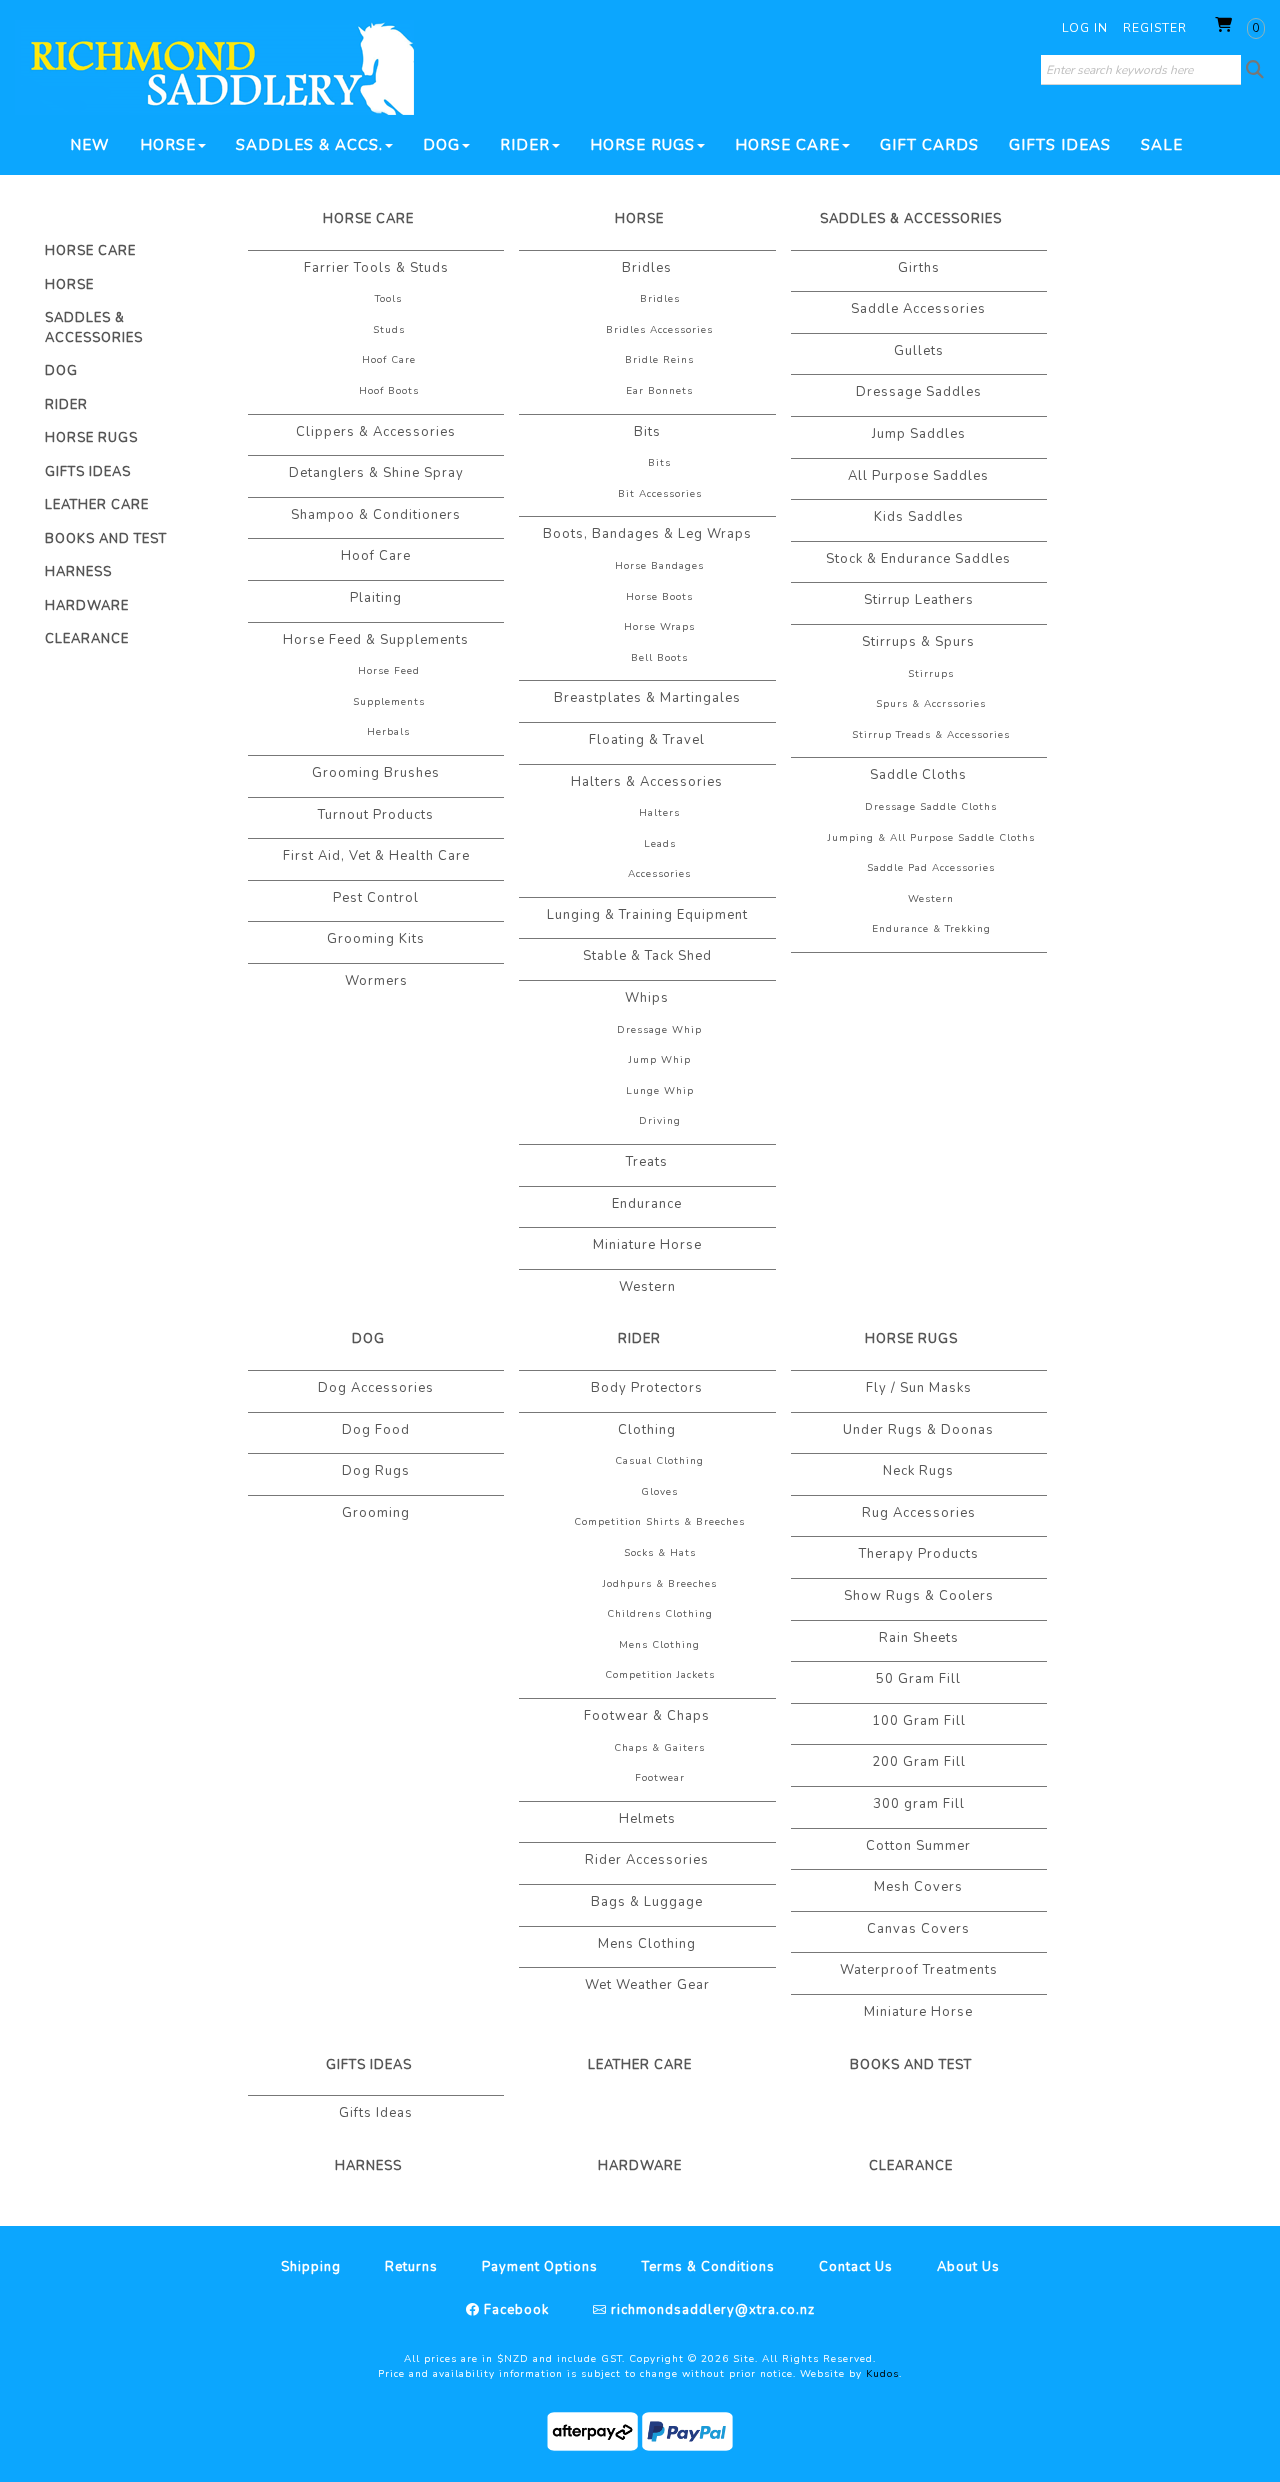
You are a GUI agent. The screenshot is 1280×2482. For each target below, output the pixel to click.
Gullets (919, 351)
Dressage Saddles (919, 392)
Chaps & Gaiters (659, 1748)
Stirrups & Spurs (918, 642)
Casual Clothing (659, 1461)
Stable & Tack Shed (647, 956)
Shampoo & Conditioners (376, 515)
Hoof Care (389, 360)
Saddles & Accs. (309, 145)
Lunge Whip (660, 1091)
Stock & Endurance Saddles (918, 559)
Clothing (647, 1430)
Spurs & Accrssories (931, 704)
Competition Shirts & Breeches (659, 1522)
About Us (968, 2267)
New (90, 145)
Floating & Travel (647, 740)
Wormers (376, 981)
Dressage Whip (659, 1030)
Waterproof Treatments (919, 1970)
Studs (389, 330)
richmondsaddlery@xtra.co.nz (711, 2310)
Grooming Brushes (376, 773)
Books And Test (106, 539)
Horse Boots (659, 597)
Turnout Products (376, 815)
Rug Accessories (919, 1513)
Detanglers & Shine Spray (376, 473)
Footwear (660, 1778)
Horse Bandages (659, 566)
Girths (919, 268)
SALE (1162, 145)
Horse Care (787, 145)
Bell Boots (659, 658)
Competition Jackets (660, 1675)
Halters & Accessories (647, 782)
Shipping (311, 2267)
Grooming (376, 1513)
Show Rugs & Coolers (919, 1596)
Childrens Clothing (660, 1614)
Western (647, 1287)
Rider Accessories (647, 1860)
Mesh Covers (918, 1887)
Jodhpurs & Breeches (660, 1584)
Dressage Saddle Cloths (931, 807)
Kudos (882, 2374)
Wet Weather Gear (647, 1985)
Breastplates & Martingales (647, 698)
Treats (647, 1162)
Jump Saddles (919, 434)
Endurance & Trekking (931, 929)
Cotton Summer (918, 1846)
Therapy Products (919, 1554)
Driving (660, 1121)
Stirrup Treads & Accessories (931, 735)
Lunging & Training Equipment (647, 915)
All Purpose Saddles (918, 476)
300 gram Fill (919, 1804)
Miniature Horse (647, 1245)
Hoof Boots (389, 391)
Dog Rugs (376, 1471)
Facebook (514, 2310)
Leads (660, 844)
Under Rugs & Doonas (918, 1430)
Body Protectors (647, 1388)
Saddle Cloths (918, 775)
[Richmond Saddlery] (214, 67)
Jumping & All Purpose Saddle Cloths (931, 838)
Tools (388, 299)
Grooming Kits (376, 939)
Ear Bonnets (659, 391)
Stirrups (931, 674)
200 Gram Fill (919, 1762)
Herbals (388, 732)
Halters (659, 813)
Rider (525, 145)
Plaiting (376, 598)
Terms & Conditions (708, 2267)
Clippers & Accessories (376, 432)
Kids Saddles (919, 517)
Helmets (647, 1819)
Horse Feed (389, 671)
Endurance (647, 1204)
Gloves (659, 1492)
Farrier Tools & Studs (376, 268)
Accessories (659, 874)
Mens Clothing (659, 1645)
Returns (411, 2267)
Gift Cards (929, 145)
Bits (647, 432)
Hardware (87, 606)
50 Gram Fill (918, 1679)
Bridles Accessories (659, 330)
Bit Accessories (660, 494)
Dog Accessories (376, 1388)
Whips (647, 998)
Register (1155, 28)
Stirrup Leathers (919, 600)
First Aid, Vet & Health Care (376, 856)
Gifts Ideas (1060, 145)
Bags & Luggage (647, 1902)
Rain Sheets (919, 1638)
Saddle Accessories (918, 309)
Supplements (389, 702)
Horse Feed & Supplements (376, 640)
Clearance (87, 639)
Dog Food (376, 1430)
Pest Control (376, 898)
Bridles (647, 268)
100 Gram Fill (919, 1721)
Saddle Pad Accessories (931, 868)
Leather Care (97, 505)
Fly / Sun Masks (919, 1388)
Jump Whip (660, 1060)
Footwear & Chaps (647, 1716)
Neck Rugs (918, 1471)
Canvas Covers (918, 1929)
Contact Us (856, 2267)
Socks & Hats (660, 1553)
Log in (1085, 28)
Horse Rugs (642, 145)
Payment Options (540, 2267)
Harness (78, 572)
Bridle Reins (659, 360)
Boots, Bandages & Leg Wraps (647, 534)
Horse (168, 145)
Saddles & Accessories (94, 328)
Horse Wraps (659, 627)
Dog (441, 145)
